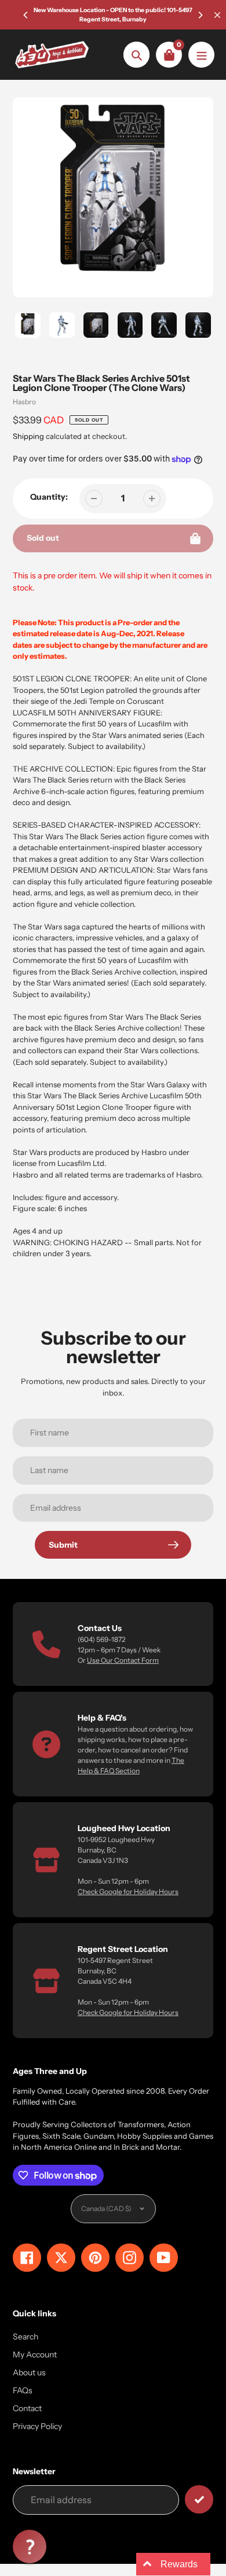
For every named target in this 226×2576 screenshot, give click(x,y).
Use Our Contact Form (123, 1660)
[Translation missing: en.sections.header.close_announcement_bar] (217, 15)
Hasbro (24, 402)
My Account (35, 2354)
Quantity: (49, 497)
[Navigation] (201, 55)
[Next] (200, 15)
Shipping (28, 436)
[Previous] (26, 15)
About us (29, 2372)
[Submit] (199, 2499)
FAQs (23, 2390)
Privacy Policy (37, 2426)
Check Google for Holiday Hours (128, 1892)
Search (25, 2337)
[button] (30, 2547)
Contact (27, 2408)
